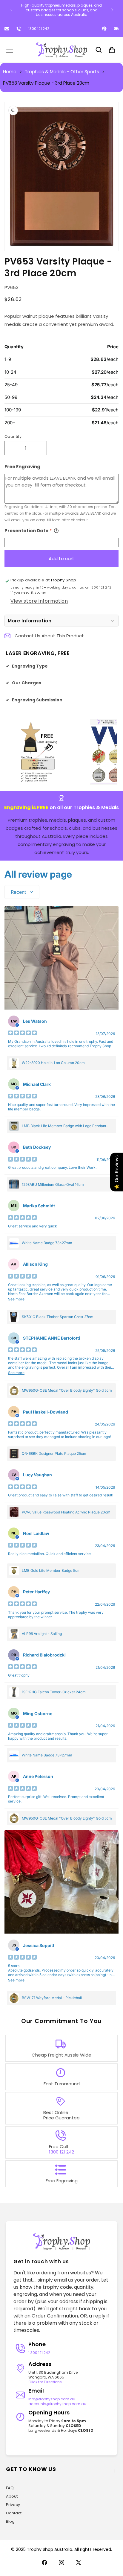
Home (10, 72)
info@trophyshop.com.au (52, 2399)
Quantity (13, 436)
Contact (14, 2513)
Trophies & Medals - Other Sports (62, 72)
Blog (10, 2521)
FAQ (10, 2488)
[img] (22, 1034)
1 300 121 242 (39, 2353)
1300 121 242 (39, 29)
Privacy (13, 2505)
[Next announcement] (112, 10)
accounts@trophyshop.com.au (57, 2404)
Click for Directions (45, 2382)
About (12, 2496)
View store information (39, 601)
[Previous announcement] (11, 10)
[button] (10, 50)
